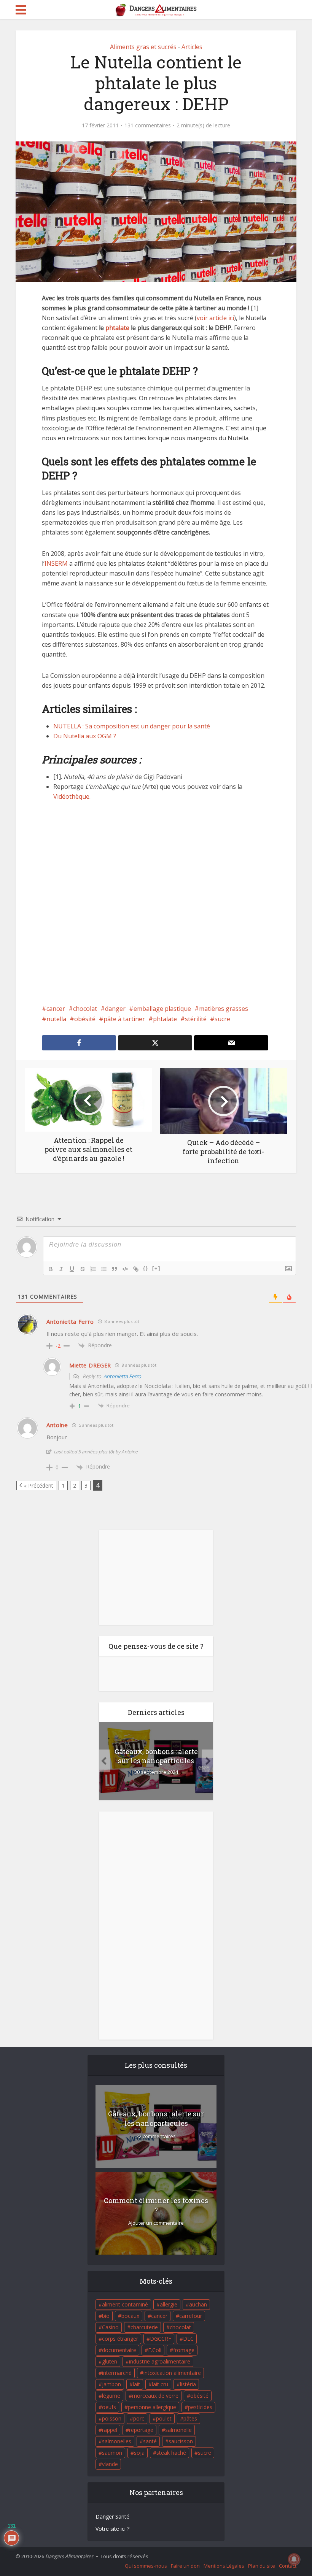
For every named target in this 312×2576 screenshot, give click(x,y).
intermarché (117, 2373)
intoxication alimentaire (172, 2373)
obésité (85, 1019)
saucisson (181, 2441)
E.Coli (155, 2350)
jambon (111, 2384)
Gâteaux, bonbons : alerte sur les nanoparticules (156, 1756)
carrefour (191, 2316)
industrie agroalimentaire (160, 2361)
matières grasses (224, 1009)
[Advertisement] (156, 908)
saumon (112, 2453)
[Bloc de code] (125, 1269)
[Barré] (83, 1269)
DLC (188, 2339)
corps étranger (120, 2339)
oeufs (109, 2407)
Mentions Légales (224, 2566)
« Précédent (39, 1485)
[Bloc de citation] (115, 1269)
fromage (184, 2350)
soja (139, 2453)
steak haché (171, 2453)
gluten (110, 2361)
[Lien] (136, 1269)
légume (111, 2396)
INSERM (56, 563)
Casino (110, 2327)
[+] (156, 1268)
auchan (198, 2304)
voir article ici (215, 318)
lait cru (160, 2384)
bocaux (130, 2316)
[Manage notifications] (294, 2559)
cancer (56, 1009)
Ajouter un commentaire (156, 2223)
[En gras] (51, 1269)
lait (136, 2384)
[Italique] (61, 1269)
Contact (288, 2566)
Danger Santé (112, 2517)
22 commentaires (156, 2136)
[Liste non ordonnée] (104, 1269)
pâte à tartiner (124, 1019)
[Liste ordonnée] (93, 1269)
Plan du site (262, 2566)
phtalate (117, 328)
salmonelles (117, 2441)
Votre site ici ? (112, 2529)
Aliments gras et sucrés (143, 47)
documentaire (119, 2350)
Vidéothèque (71, 796)
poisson (112, 2418)
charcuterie (144, 2327)
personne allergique (152, 2407)
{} (146, 1268)
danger (115, 1009)
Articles (192, 47)
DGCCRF (161, 2339)
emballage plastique (162, 1009)
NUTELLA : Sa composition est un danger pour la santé (132, 726)
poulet (164, 2418)
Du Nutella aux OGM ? (85, 736)
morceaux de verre (155, 2396)
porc (139, 2418)
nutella (56, 1019)
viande (110, 2464)
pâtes (190, 2418)
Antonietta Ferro (122, 1376)
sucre (222, 1019)
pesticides (200, 2407)
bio (106, 2316)
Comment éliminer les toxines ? (156, 2205)
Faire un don (185, 2566)
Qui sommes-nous (146, 2566)
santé (150, 2441)
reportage (141, 2430)
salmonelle (178, 2430)
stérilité (196, 1019)
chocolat (85, 1009)
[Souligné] (72, 1269)
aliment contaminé (125, 2304)
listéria (188, 2384)
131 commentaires (148, 125)
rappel (110, 2430)
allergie (169, 2304)
